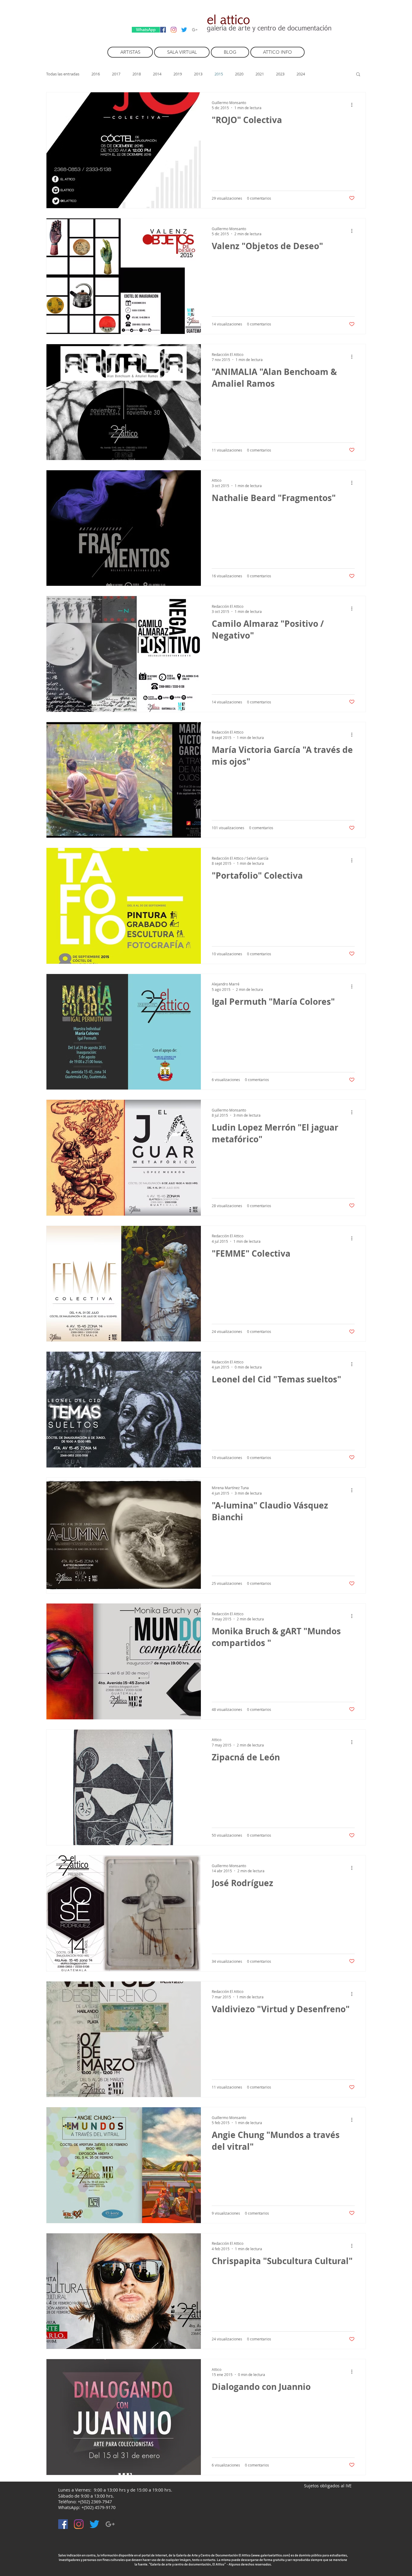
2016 (96, 74)
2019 (178, 74)
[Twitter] (184, 30)
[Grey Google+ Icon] (195, 30)
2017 (116, 74)
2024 (301, 74)
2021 (260, 74)
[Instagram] (174, 30)
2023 (280, 74)
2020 (239, 74)
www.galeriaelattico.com (271, 2555)
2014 (157, 74)
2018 (137, 74)
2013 (198, 74)
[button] (358, 75)
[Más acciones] (354, 105)
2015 (219, 74)
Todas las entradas (63, 74)
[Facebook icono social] (163, 30)
